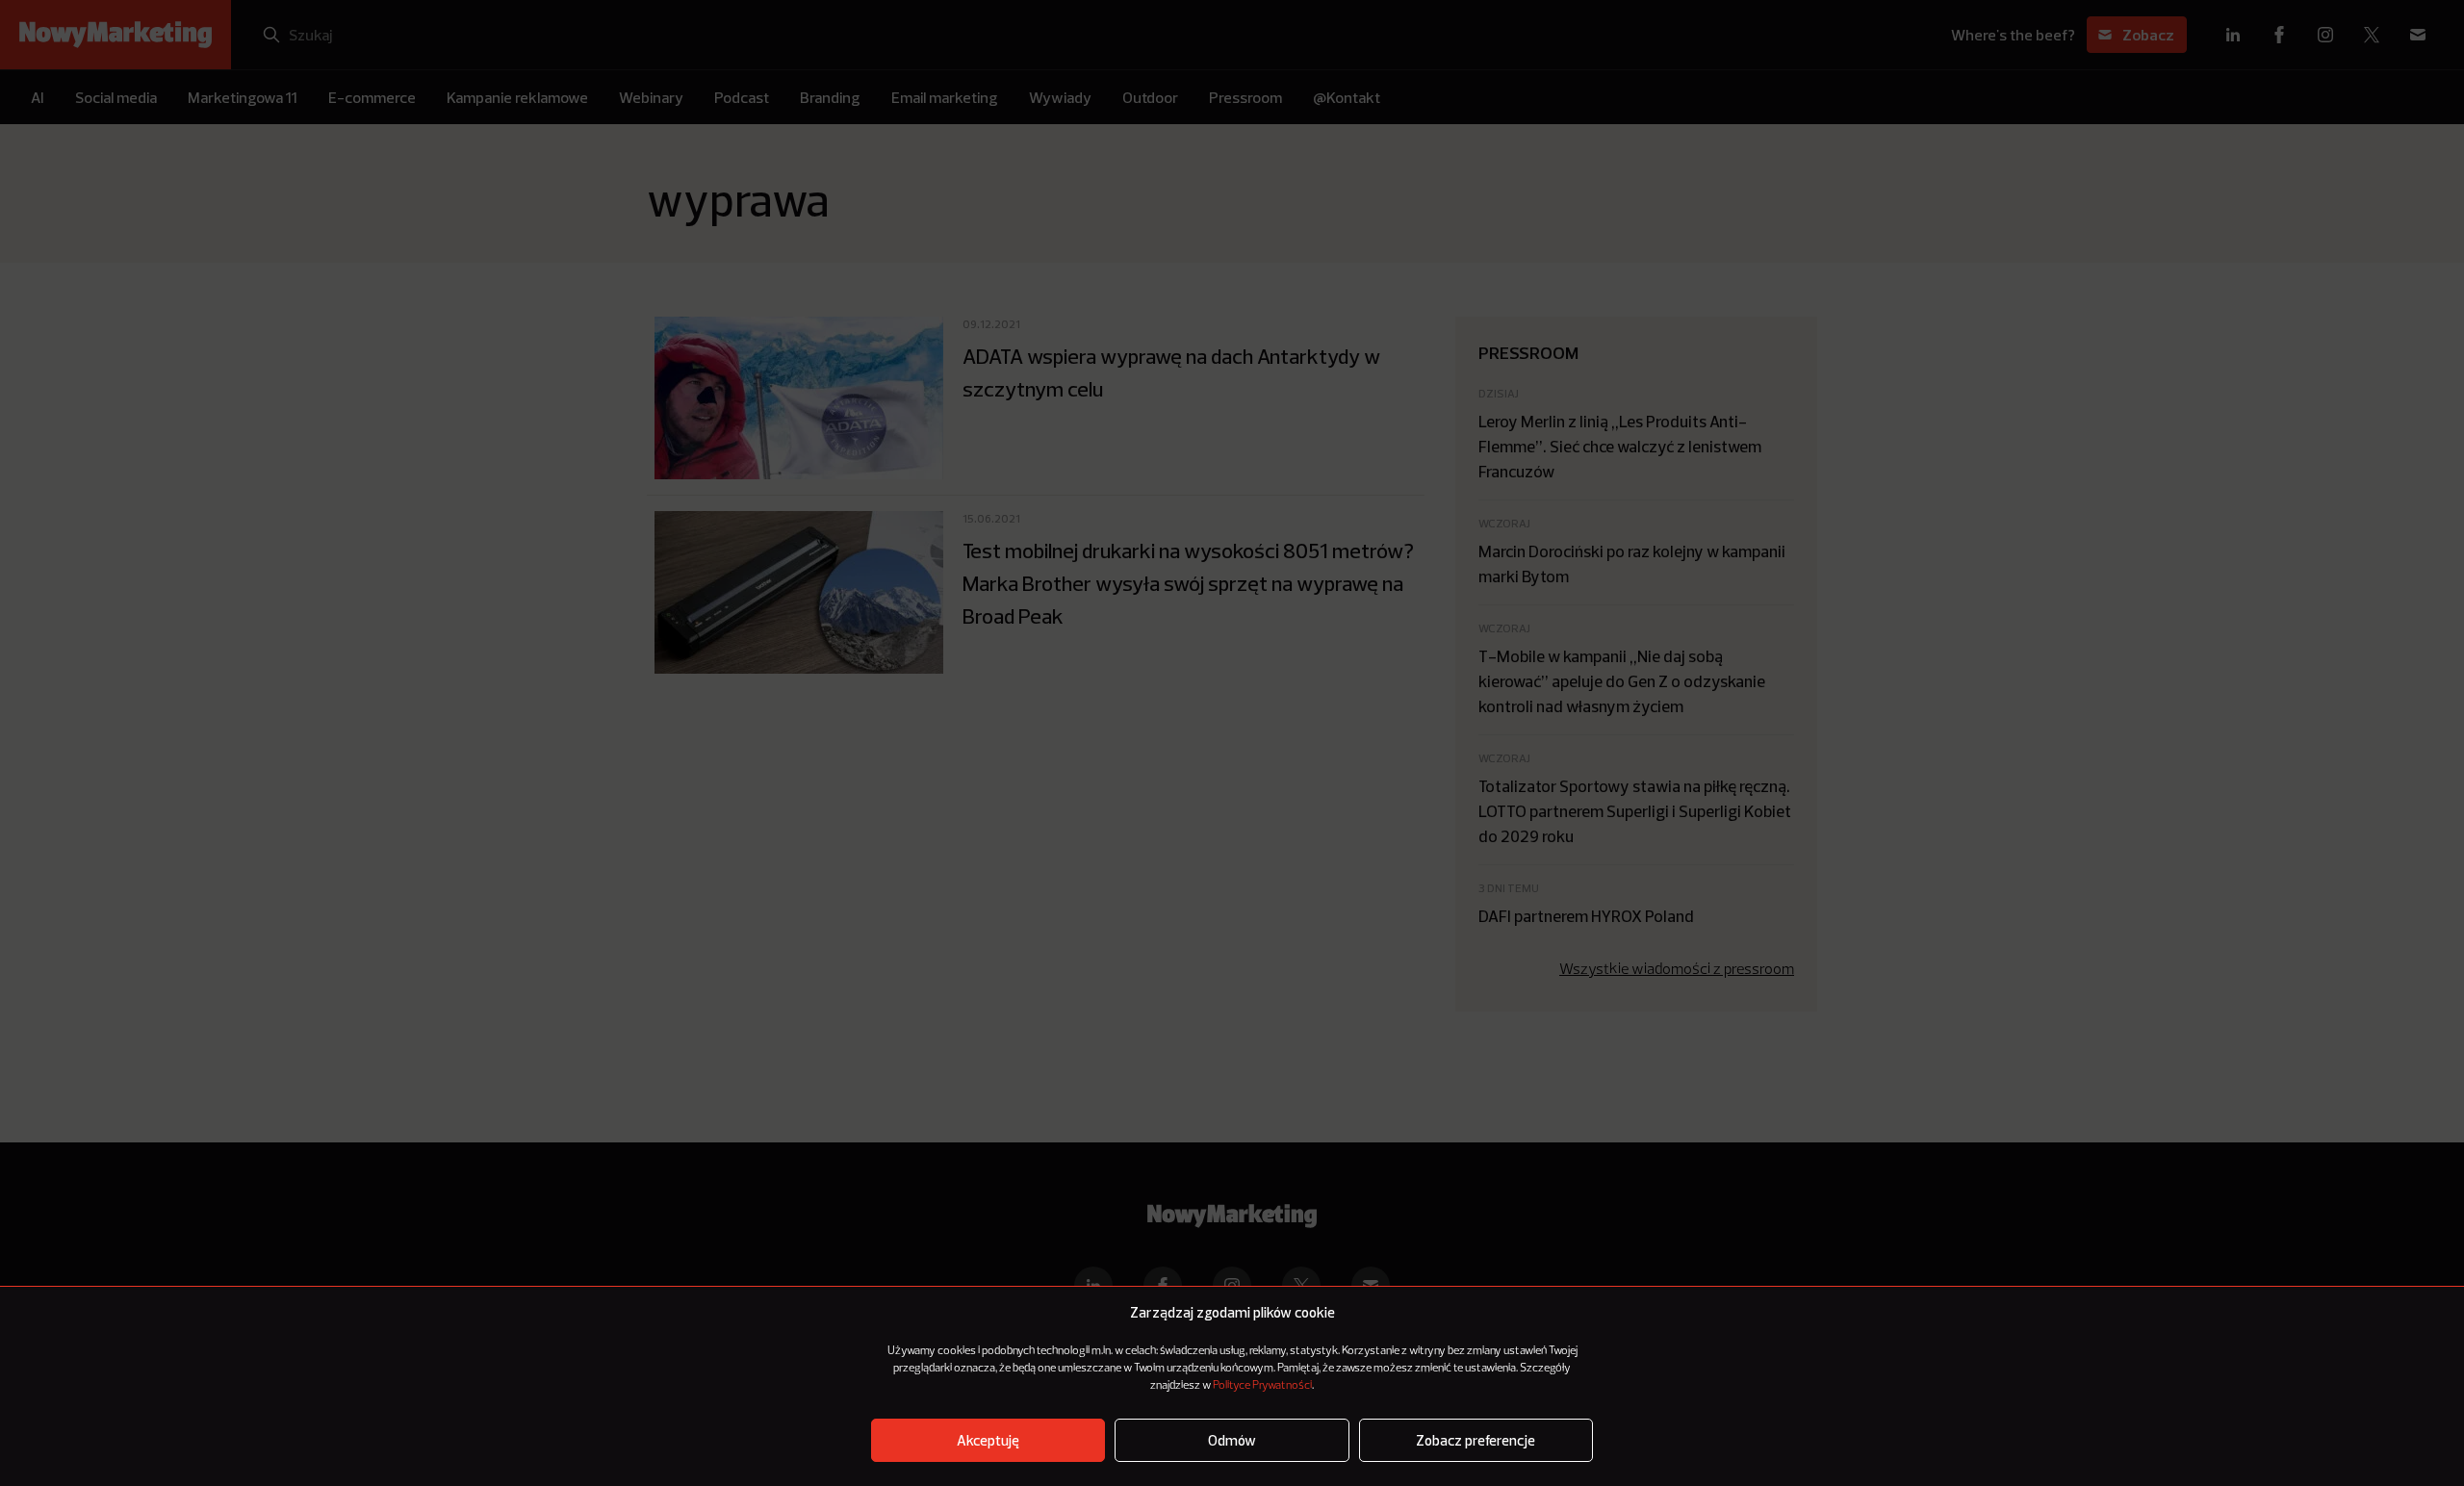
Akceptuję (988, 1440)
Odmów (1232, 1440)
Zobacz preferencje (1476, 1440)
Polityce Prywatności (1262, 1386)
